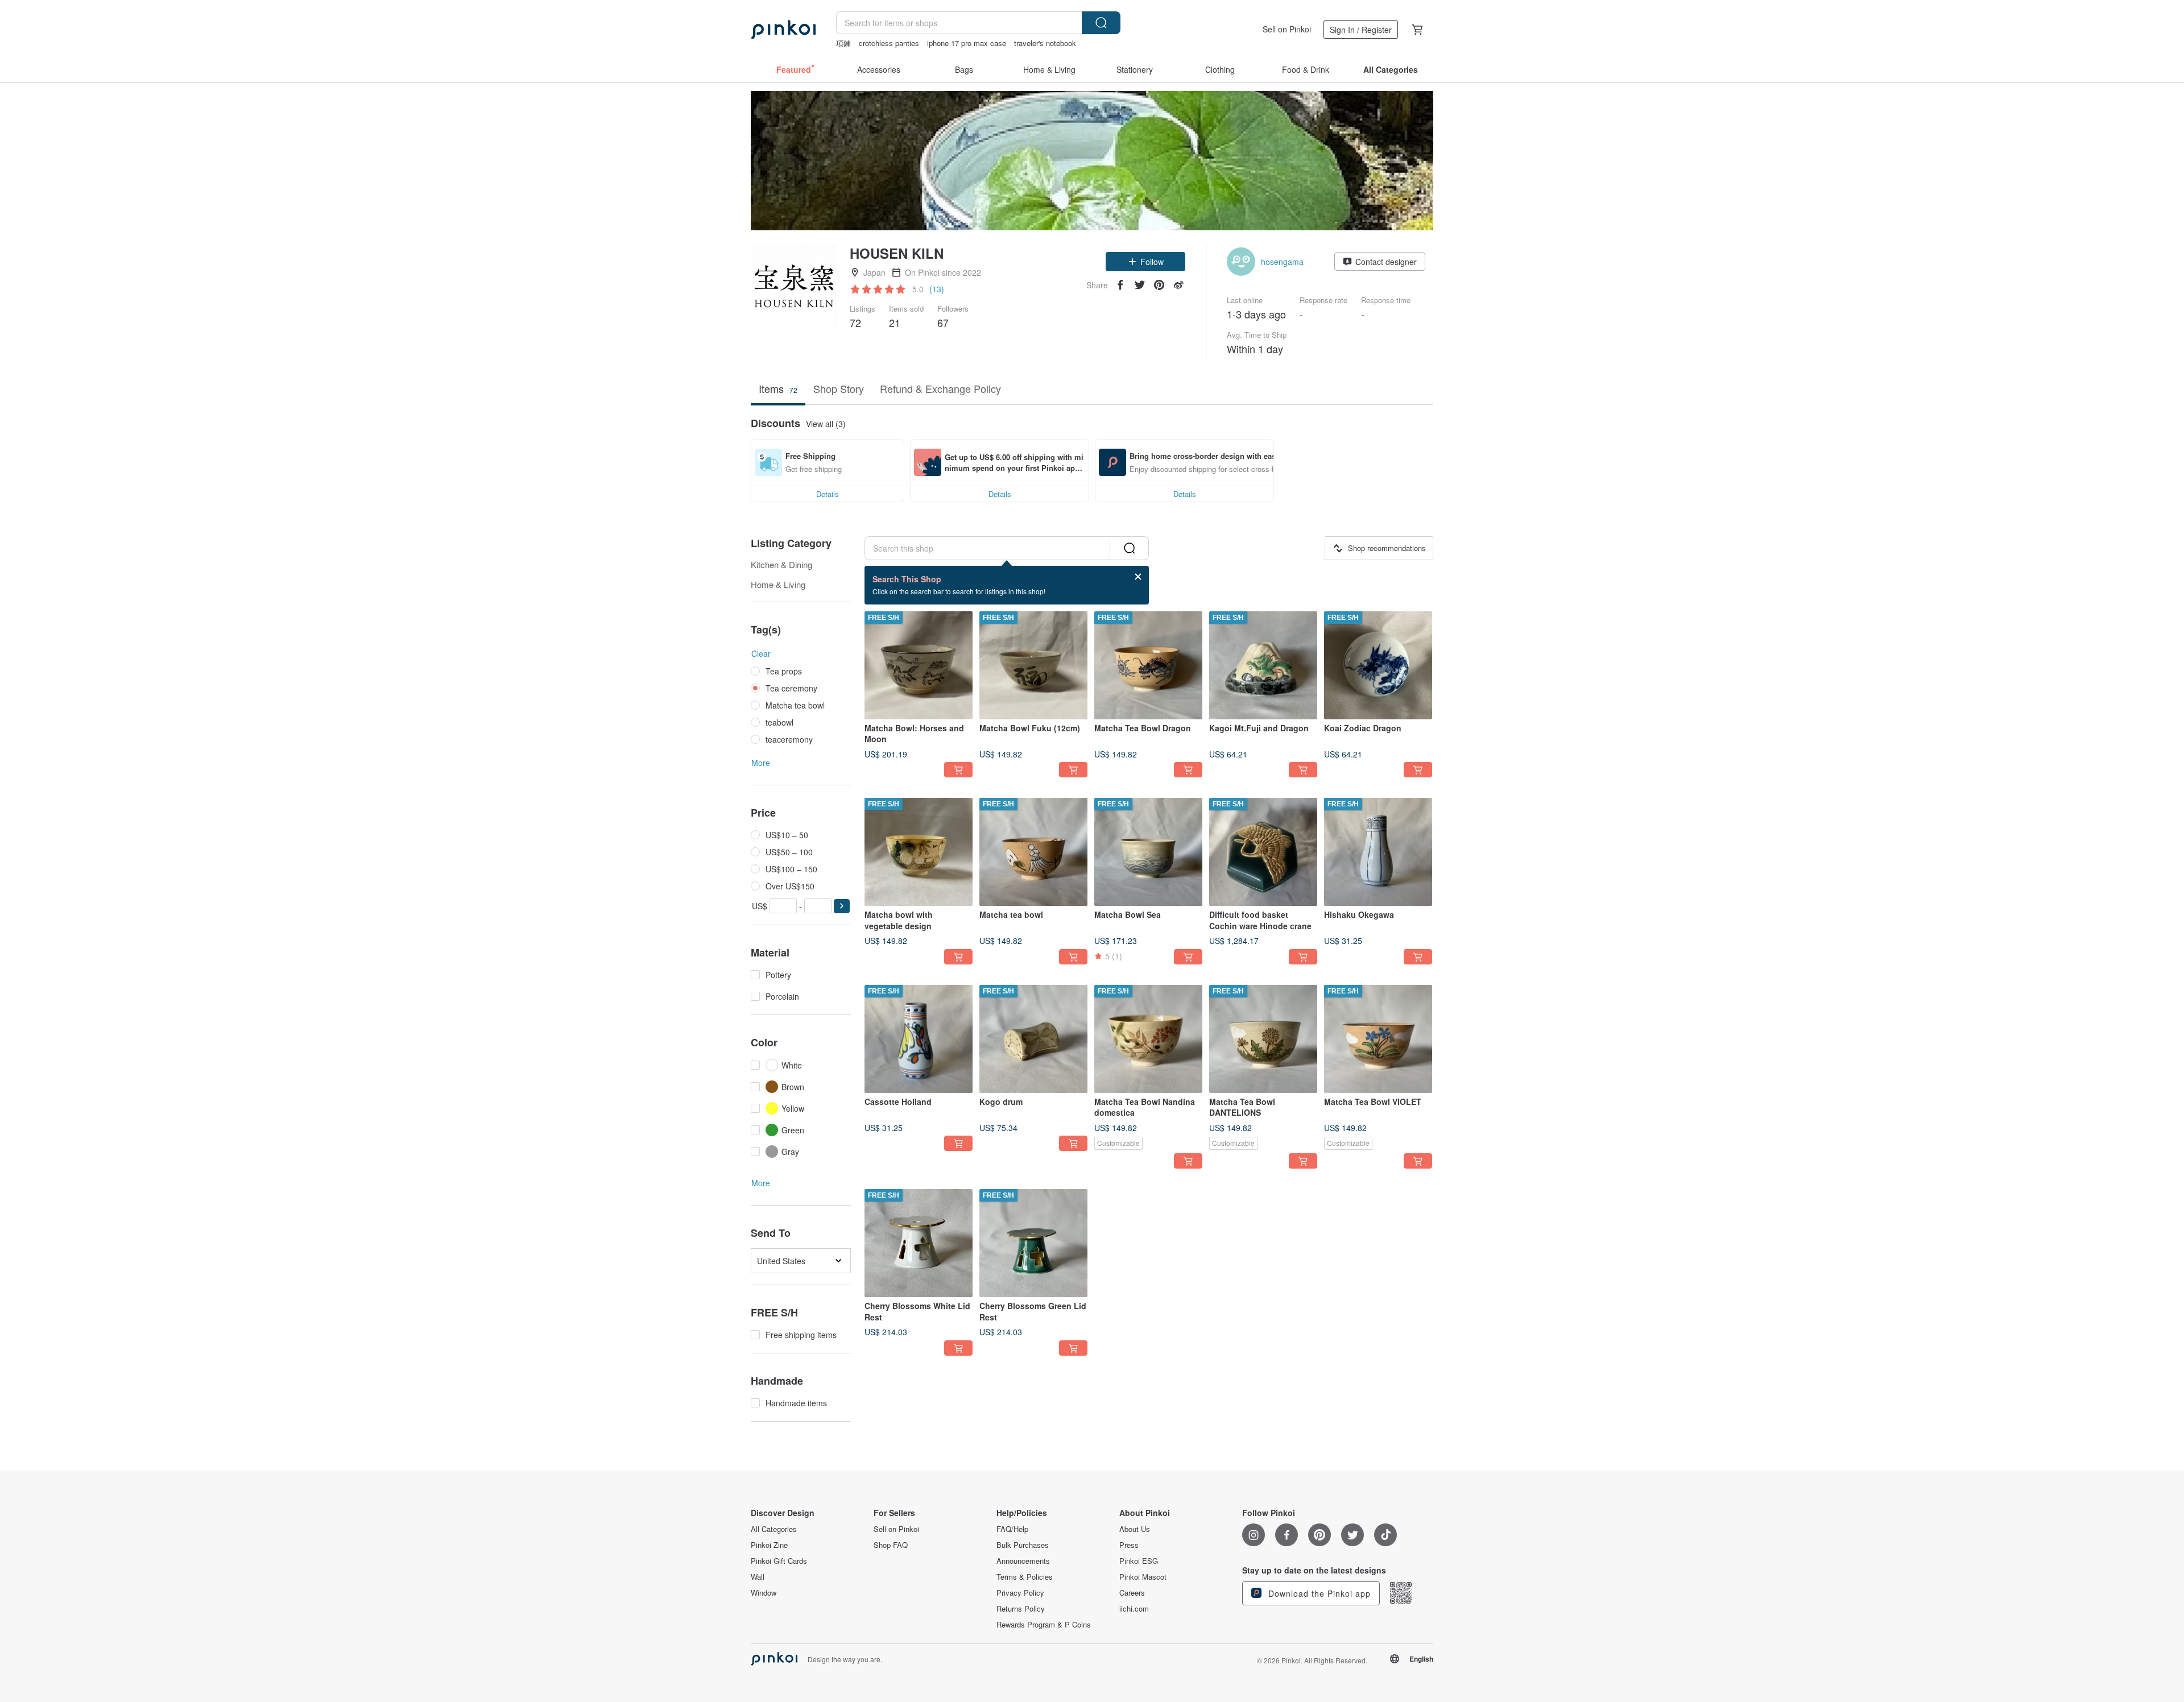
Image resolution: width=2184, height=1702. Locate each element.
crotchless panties (889, 43)
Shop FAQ (891, 1545)
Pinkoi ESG (1139, 1561)
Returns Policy (1021, 1609)
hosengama (1282, 262)
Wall (758, 1577)
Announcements (1023, 1561)
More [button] (761, 763)
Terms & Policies (1025, 1577)
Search (1101, 23)
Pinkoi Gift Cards (779, 1561)
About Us (1135, 1529)
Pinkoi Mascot (1143, 1577)
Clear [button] (761, 653)
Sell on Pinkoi (1287, 29)
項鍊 (843, 43)
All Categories (774, 1529)
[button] (1145, 262)
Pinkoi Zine (769, 1545)
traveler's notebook (1045, 43)
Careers (1132, 1593)
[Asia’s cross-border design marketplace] (783, 30)
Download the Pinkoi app (1318, 1593)
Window (764, 1593)
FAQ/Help (1012, 1529)
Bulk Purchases (1023, 1545)
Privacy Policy (1020, 1593)
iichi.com (1134, 1609)
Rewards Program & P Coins (1044, 1625)
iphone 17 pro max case (967, 43)
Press (1129, 1545)
